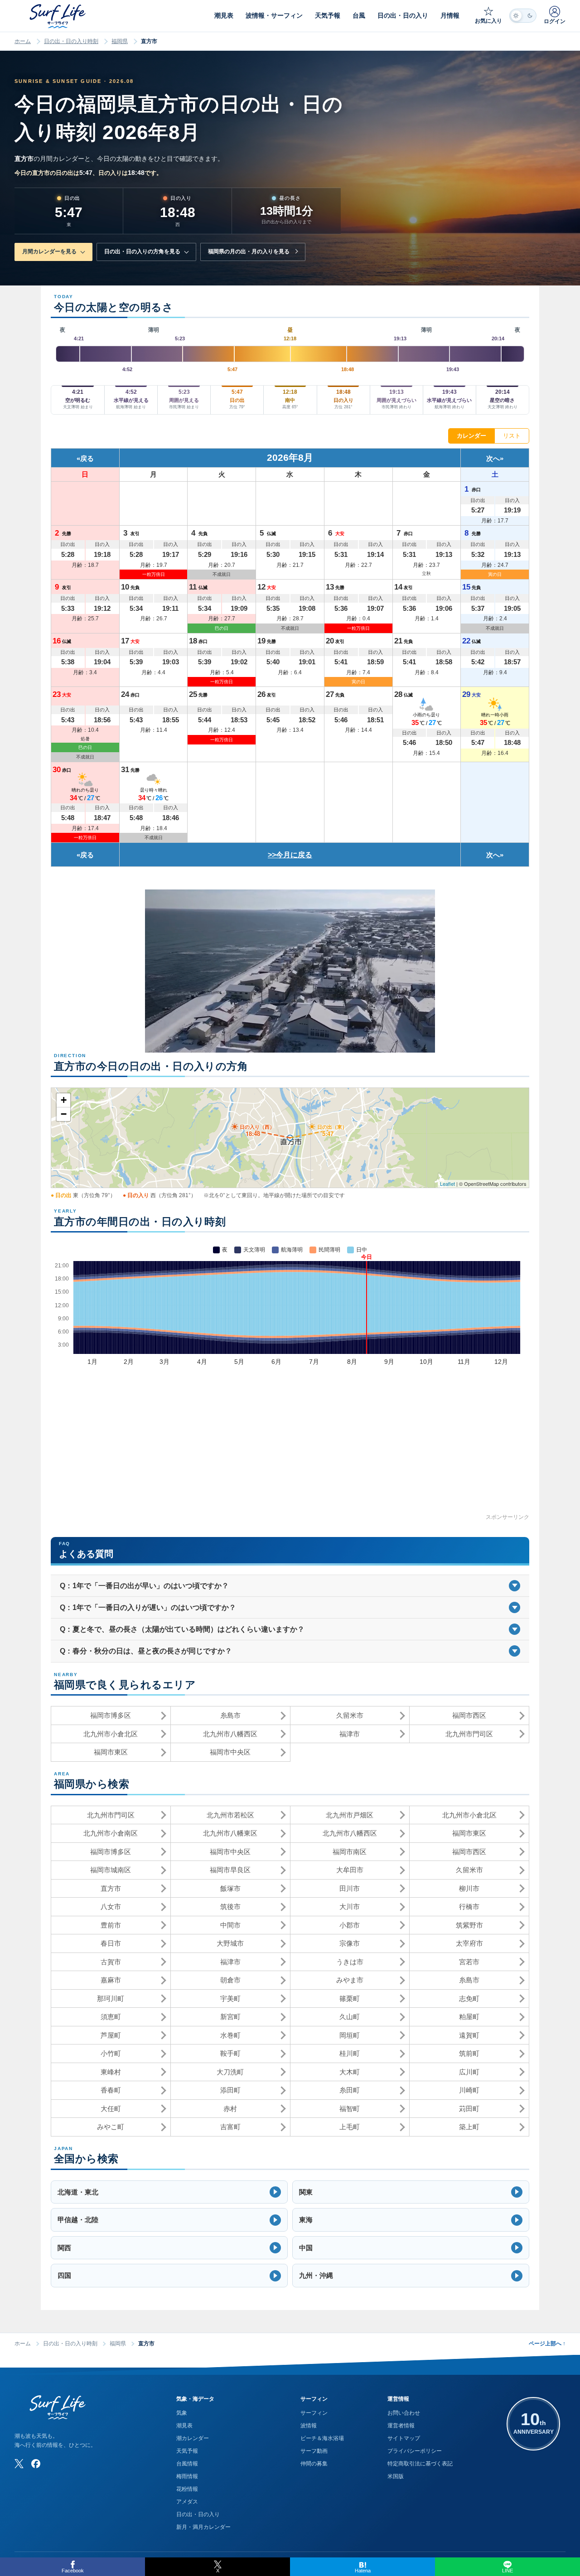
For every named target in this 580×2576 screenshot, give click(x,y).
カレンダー (471, 436)
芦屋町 (111, 2035)
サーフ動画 (314, 2451)
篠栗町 (350, 1998)
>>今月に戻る (290, 855)
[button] (169, 2192)
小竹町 (111, 2053)
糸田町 (350, 2090)
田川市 (350, 1888)
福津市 (350, 1734)
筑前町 (469, 2053)
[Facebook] (36, 2464)
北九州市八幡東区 (230, 1833)
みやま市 (350, 1980)
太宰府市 (469, 1943)
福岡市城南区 (111, 1870)
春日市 (111, 1943)
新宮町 (230, 2017)
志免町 (469, 1998)
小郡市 (350, 1925)
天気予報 (187, 2451)
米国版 (396, 2476)
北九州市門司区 (469, 1734)
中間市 (230, 1925)
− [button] (64, 1114)
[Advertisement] (290, 1449)
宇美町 (230, 1998)
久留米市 (350, 1715)
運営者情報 (401, 2426)
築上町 (469, 2127)
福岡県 (120, 41)
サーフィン (314, 2413)
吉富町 (230, 2127)
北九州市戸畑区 (350, 1815)
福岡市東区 (111, 1752)
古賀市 (111, 1962)
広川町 (469, 2072)
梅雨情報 (187, 2476)
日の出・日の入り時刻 (71, 41)
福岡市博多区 (111, 1715)
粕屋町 (469, 2017)
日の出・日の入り (198, 2514)
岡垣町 (350, 2035)
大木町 (350, 2072)
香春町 (111, 2090)
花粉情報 (187, 2489)
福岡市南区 (350, 1852)
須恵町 (111, 2017)
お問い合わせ (404, 2413)
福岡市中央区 (230, 1752)
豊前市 (111, 1925)
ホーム (23, 41)
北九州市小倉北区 (111, 1734)
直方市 (111, 1888)
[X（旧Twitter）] (19, 2464)
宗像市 (350, 1943)
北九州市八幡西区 (230, 1734)
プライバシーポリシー (415, 2451)
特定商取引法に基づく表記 (420, 2464)
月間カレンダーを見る (49, 251)
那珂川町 (111, 1998)
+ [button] (64, 1100)
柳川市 (469, 1888)
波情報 (309, 2426)
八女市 (111, 1907)
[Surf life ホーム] (59, 16)
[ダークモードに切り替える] (523, 16)
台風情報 (187, 2464)
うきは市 (350, 1962)
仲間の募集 (314, 2464)
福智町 (350, 2109)
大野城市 (230, 1943)
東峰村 (111, 2072)
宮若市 (469, 1962)
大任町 (111, 2109)
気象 (182, 2413)
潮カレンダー (193, 2438)
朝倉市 (230, 1980)
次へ (493, 458)
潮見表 (184, 2426)
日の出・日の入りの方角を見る (142, 251)
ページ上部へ (547, 2344)
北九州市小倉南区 (111, 1833)
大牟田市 (350, 1870)
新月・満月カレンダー (203, 2527)
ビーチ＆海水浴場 (322, 2438)
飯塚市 (230, 1888)
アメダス (187, 2502)
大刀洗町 (230, 2072)
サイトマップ (404, 2438)
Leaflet (447, 1184)
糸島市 (230, 1715)
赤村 (230, 2109)
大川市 (350, 1907)
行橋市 (469, 1907)
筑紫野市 (469, 1925)
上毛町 (350, 2127)
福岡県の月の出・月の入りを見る (249, 251)
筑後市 (230, 1907)
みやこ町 (111, 2127)
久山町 (350, 2017)
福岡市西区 (469, 1715)
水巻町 (230, 2035)
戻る (87, 458)
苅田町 (469, 2109)
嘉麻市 (111, 1980)
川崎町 (469, 2090)
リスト (512, 436)
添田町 (230, 2090)
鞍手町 (230, 2053)
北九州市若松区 (230, 1815)
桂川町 (350, 2053)
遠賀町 (469, 2035)
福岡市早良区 (230, 1870)
